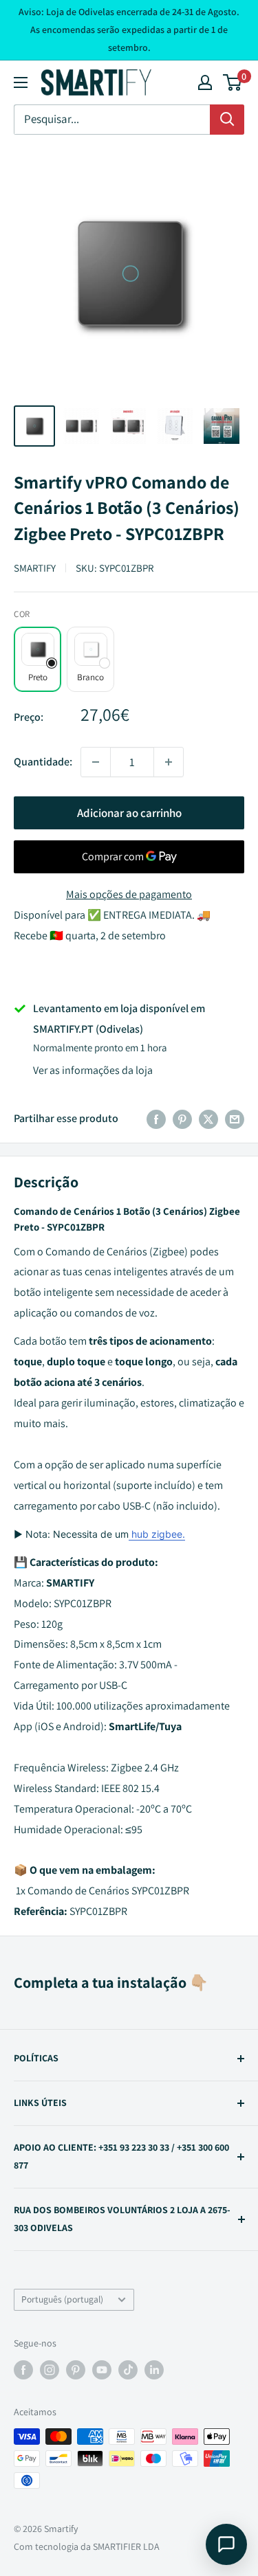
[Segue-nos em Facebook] (23, 2370)
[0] (233, 82)
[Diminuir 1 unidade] (96, 762)
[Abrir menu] (21, 82)
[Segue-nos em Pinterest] (76, 2370)
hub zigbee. (157, 1534)
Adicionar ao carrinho (129, 813)
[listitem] (37, 659)
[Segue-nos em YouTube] (102, 2370)
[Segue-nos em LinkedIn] (154, 2370)
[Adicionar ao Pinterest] (182, 1119)
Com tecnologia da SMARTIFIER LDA (87, 2546)
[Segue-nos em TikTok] (128, 2370)
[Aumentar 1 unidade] (169, 762)
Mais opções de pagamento (129, 894)
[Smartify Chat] (226, 2544)
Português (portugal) (62, 2299)
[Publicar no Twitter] (208, 1119)
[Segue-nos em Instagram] (50, 2370)
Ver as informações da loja (93, 1070)
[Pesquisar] (227, 120)
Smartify (35, 568)
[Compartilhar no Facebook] (156, 1119)
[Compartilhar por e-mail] (235, 1119)
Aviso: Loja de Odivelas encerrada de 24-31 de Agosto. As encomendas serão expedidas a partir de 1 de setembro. (129, 30)
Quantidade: (43, 762)
